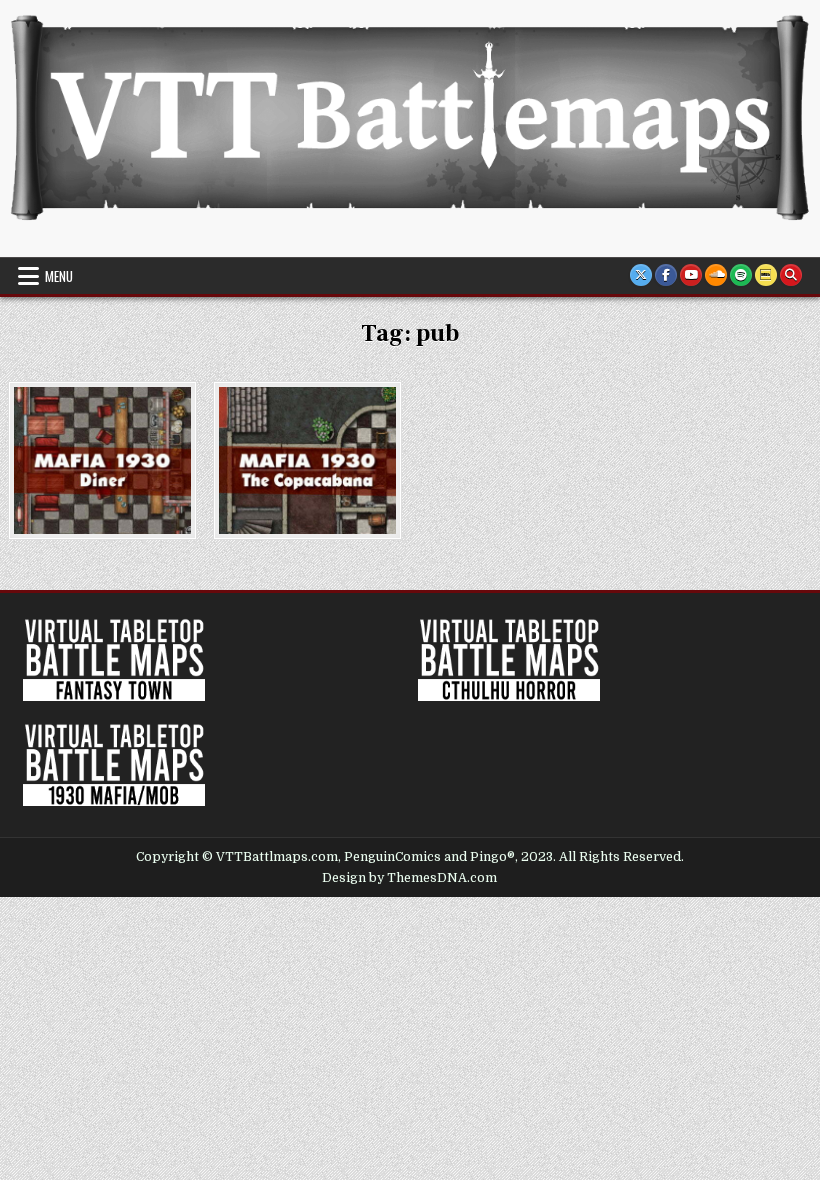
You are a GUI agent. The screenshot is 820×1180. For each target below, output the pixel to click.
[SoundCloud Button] (716, 275)
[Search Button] (791, 275)
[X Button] (641, 275)
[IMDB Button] (766, 275)
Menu (59, 276)
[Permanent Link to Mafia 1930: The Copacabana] (307, 460)
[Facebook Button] (666, 275)
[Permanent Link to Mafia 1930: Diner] (102, 460)
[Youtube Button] (691, 275)
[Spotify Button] (741, 275)
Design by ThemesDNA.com (409, 878)
